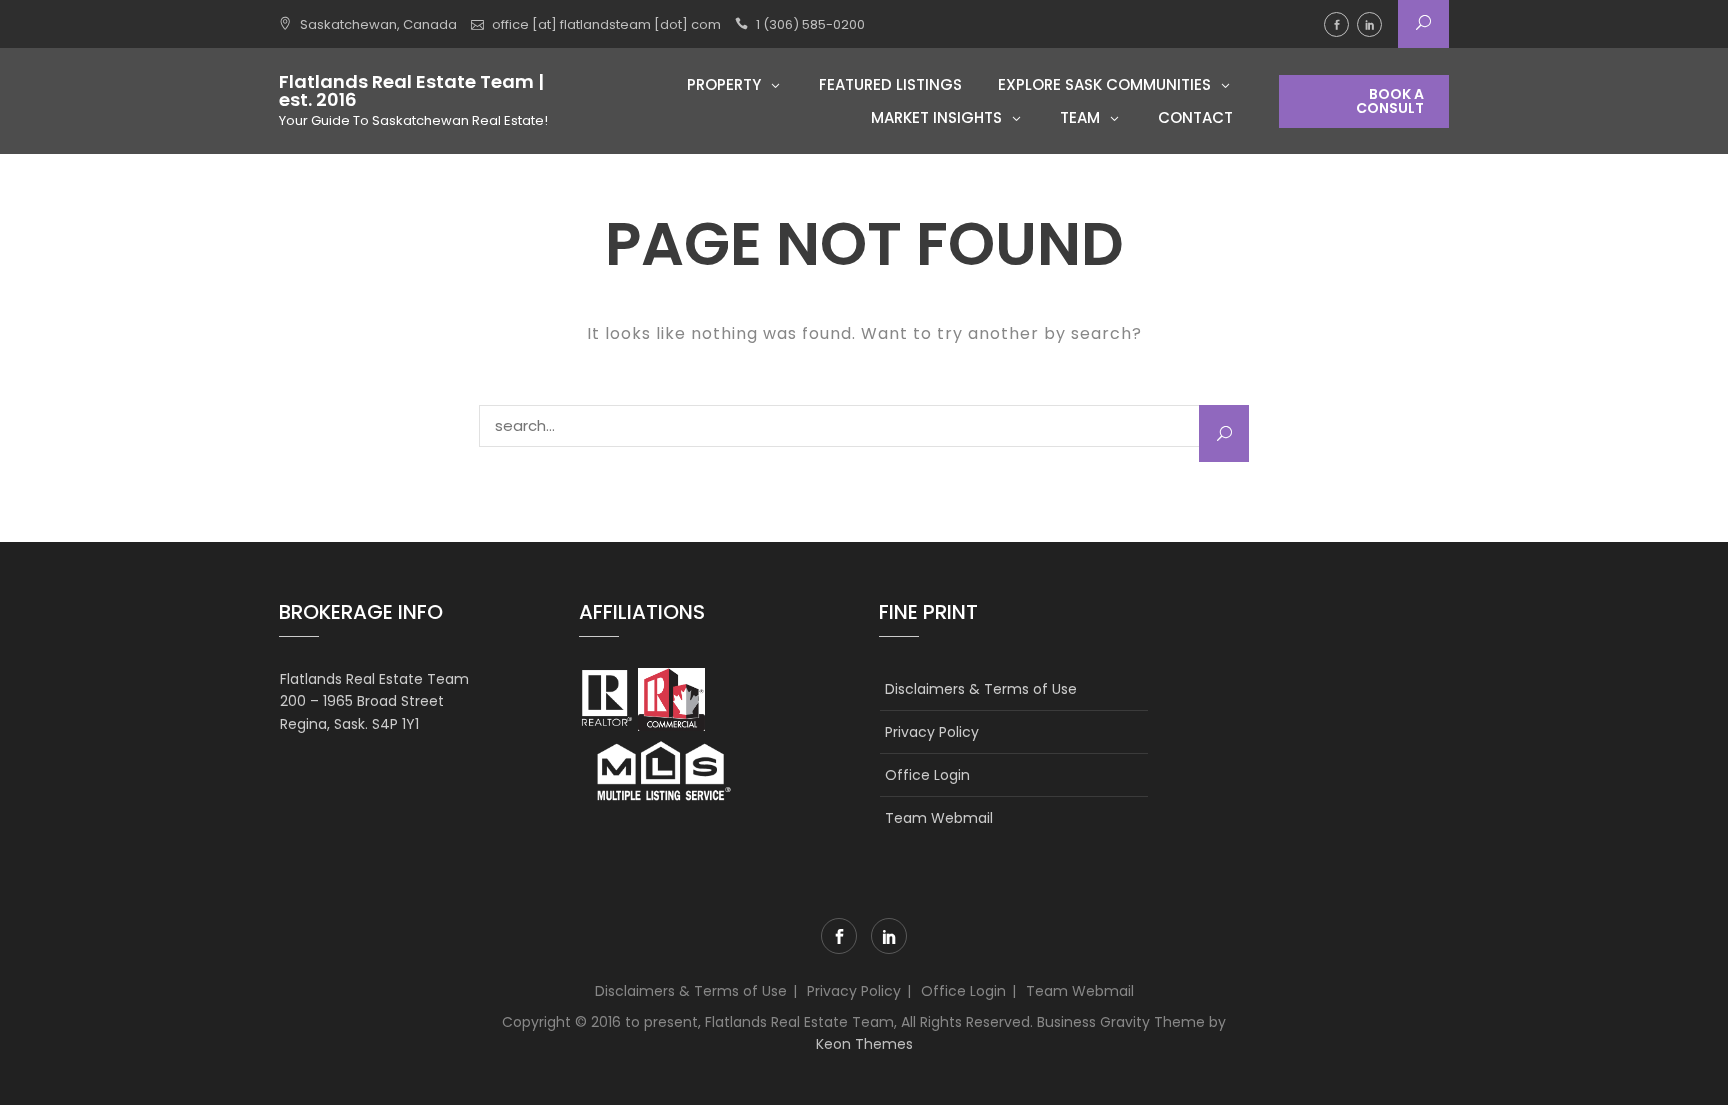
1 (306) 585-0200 (810, 24)
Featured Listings (890, 84)
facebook (1336, 24)
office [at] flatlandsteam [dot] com (606, 24)
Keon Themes (864, 1044)
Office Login (927, 775)
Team (1080, 117)
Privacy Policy (932, 732)
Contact (1195, 117)
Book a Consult (1390, 101)
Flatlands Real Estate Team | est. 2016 (411, 91)
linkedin (1369, 24)
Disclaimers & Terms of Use (981, 689)
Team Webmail (939, 818)
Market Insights (936, 117)
